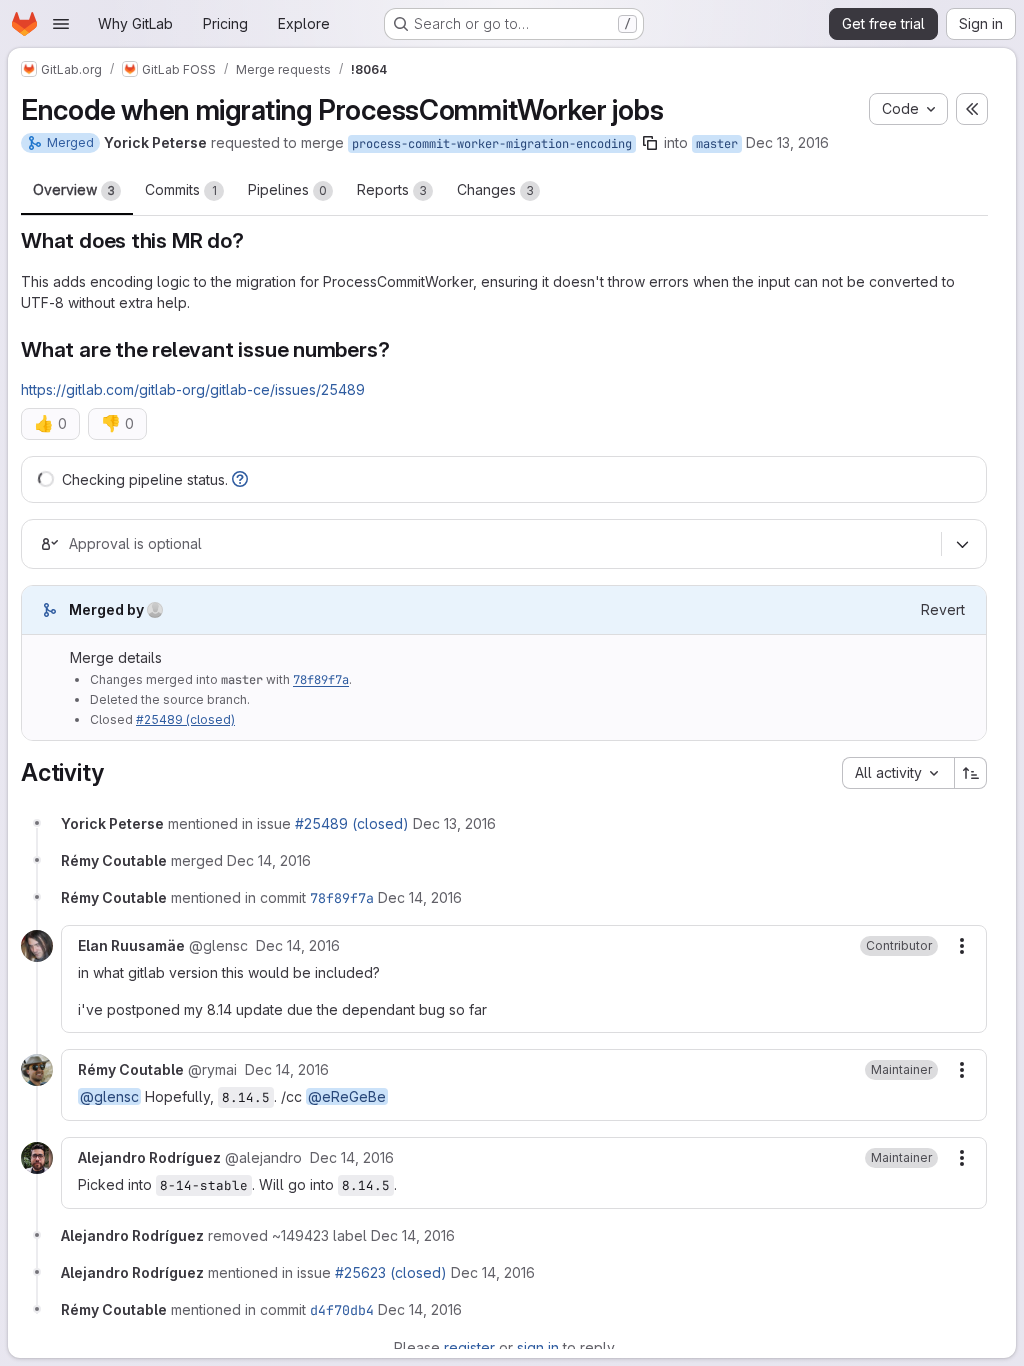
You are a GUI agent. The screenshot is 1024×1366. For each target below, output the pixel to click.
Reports (392, 189)
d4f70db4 (342, 1310)
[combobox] (898, 773)
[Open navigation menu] (61, 24)
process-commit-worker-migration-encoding (492, 144)
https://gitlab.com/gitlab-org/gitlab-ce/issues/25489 (193, 389)
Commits (181, 189)
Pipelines (287, 189)
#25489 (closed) (185, 719)
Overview (74, 189)
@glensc (109, 1096)
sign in (538, 1347)
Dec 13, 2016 (787, 142)
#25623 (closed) (391, 1272)
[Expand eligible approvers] (962, 544)
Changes (495, 189)
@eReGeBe (347, 1096)
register (469, 1347)
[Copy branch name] (650, 143)
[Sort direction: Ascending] (971, 773)
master (717, 144)
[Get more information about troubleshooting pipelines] (240, 479)
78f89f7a (321, 680)
